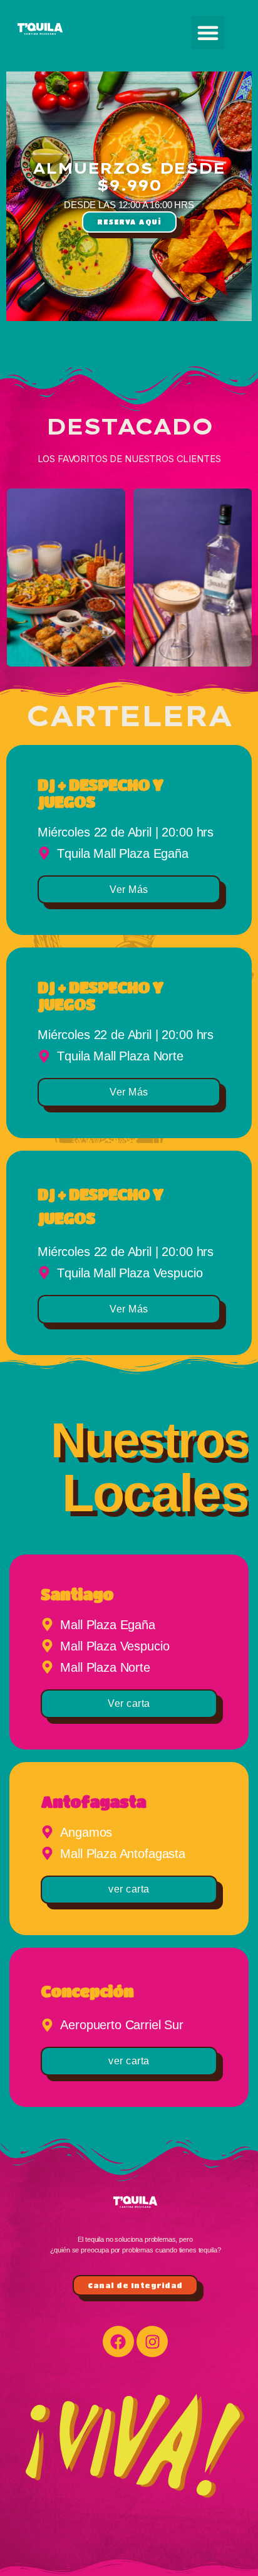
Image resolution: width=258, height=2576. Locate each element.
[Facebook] (118, 2341)
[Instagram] (152, 2341)
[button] (208, 33)
